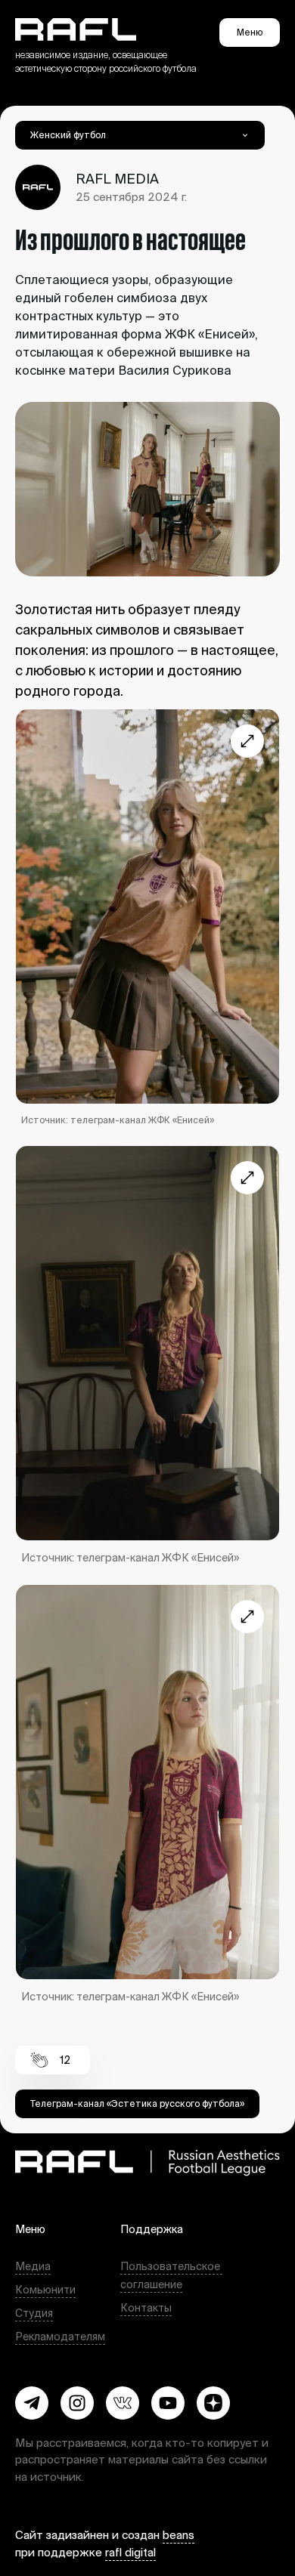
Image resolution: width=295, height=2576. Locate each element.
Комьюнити (45, 2290)
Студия (34, 2313)
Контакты (146, 2308)
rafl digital (130, 2552)
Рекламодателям (60, 2337)
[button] (32, 2403)
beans (179, 2535)
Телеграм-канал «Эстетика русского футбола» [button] (137, 2103)
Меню (250, 32)
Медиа (33, 2266)
